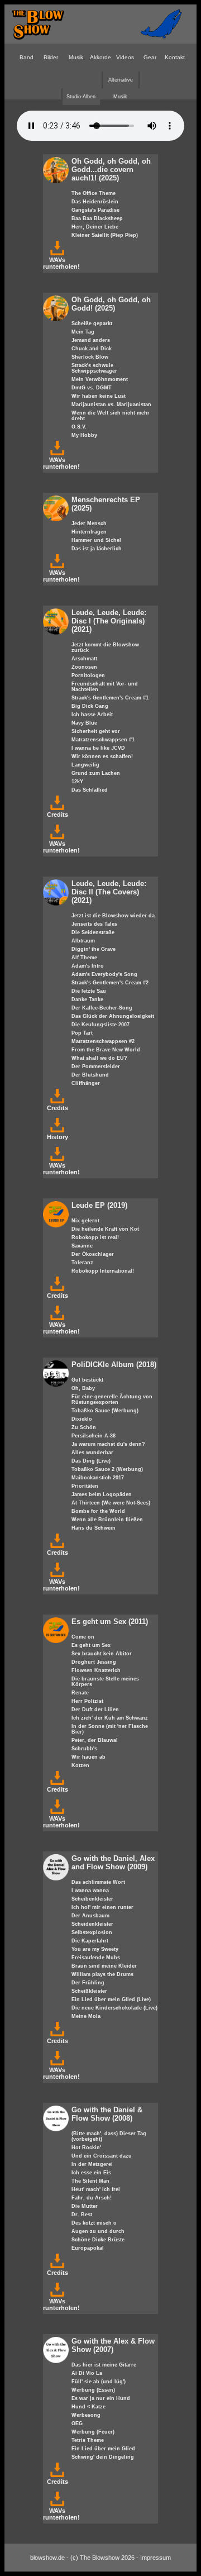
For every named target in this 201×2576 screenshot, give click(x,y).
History (58, 1137)
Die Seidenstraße (93, 932)
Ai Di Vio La (87, 2373)
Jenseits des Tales (94, 924)
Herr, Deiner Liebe (95, 227)
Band (27, 57)
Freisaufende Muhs (96, 1958)
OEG (77, 2423)
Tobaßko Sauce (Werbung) (105, 1411)
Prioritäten (85, 1486)
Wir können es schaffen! (102, 756)
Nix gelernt (85, 1221)
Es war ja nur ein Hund (101, 2398)
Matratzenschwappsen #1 (103, 740)
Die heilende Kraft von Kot (105, 1229)
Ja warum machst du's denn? (108, 1444)
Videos (125, 57)
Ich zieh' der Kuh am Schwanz (110, 1718)
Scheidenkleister (92, 1924)
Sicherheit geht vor (96, 731)
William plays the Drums (102, 1974)
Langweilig (85, 765)
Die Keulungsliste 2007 (100, 1025)
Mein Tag (83, 332)
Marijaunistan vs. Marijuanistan (111, 404)
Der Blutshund (90, 1075)
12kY (77, 782)
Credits (58, 815)
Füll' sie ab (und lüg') (99, 2382)
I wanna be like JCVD (98, 748)
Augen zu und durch (98, 2231)
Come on (83, 1637)
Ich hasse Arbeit (92, 715)
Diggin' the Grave (94, 949)
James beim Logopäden (102, 1494)
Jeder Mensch (89, 523)
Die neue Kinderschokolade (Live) (114, 2008)
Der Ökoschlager (93, 1254)
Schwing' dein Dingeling (103, 2457)
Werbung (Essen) (93, 2390)
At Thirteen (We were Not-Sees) (111, 1503)
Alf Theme (84, 958)
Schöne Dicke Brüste (98, 2240)
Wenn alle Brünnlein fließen (107, 1520)
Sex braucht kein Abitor (102, 1654)
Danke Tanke (87, 999)
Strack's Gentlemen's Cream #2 (110, 983)
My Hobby (84, 435)
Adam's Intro (88, 966)
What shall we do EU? (99, 1058)
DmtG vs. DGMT (92, 388)
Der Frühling (88, 1983)
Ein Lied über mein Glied (103, 2449)
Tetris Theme (88, 2440)
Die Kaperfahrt (90, 1941)
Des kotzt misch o (94, 2223)
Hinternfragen (89, 532)
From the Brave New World (106, 1050)
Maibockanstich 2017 (98, 1478)
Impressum (155, 2558)
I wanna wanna (90, 1891)
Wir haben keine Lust (99, 396)
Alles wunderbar (92, 1453)
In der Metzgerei (92, 2164)
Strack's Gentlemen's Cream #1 (110, 698)
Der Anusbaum (90, 1916)
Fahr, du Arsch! (92, 2198)
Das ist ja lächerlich (97, 549)
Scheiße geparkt (92, 323)
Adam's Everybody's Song (104, 974)
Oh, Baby (83, 1388)
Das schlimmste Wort (98, 1882)
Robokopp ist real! (95, 1237)
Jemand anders (91, 340)
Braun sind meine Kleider (104, 1966)
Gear (150, 57)
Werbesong (86, 2415)
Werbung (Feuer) (93, 2432)
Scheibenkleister (92, 1899)
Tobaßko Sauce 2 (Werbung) (107, 1469)
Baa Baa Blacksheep (97, 218)
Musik (76, 57)
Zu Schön (84, 1427)
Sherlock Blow (90, 357)
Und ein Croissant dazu (102, 2156)
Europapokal (88, 2248)
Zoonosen (84, 667)
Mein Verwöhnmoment (100, 379)
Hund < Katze (88, 2407)
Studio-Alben (81, 97)
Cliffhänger (86, 1083)
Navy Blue (84, 723)
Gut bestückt (87, 1380)
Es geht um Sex (91, 1645)
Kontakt (175, 57)
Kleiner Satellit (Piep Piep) (105, 235)
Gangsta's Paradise (95, 210)
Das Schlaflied (90, 790)
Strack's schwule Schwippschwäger (94, 368)
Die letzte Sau (89, 991)
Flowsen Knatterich (96, 1670)
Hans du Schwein (94, 1528)
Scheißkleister (89, 1991)
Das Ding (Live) (91, 1461)
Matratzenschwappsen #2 (103, 1041)
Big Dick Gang (90, 706)
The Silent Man (90, 2181)
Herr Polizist (87, 1701)
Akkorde (100, 57)
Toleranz (82, 1263)
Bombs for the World (98, 1511)
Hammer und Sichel (96, 540)
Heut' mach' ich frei (96, 2189)
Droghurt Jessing (94, 1662)
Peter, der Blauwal (95, 1740)
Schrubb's (84, 1749)
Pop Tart (82, 1033)
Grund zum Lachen (96, 773)
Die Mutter (85, 2206)
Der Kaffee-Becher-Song (102, 1008)
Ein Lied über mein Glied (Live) (111, 1999)
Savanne (82, 1246)
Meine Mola (86, 2016)
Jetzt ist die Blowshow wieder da (113, 916)
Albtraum (83, 941)
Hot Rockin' (86, 2148)
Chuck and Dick (92, 349)
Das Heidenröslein (95, 202)
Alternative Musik (121, 83)
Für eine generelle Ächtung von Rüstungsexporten (112, 1399)
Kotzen (80, 1765)
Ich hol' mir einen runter (102, 1907)
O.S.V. (79, 427)
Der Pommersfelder (96, 1066)
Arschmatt (84, 659)
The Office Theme (94, 193)
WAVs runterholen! (61, 263)
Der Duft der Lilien (95, 1710)
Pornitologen (88, 675)
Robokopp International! (103, 1271)
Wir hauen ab (88, 1757)
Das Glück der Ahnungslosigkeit (113, 1016)
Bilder (51, 57)
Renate (80, 1693)
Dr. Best (82, 2215)
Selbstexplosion (92, 1932)
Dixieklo (82, 1419)
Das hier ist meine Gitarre (104, 2365)
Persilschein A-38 (94, 1436)
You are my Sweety (95, 1949)
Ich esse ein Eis (91, 2173)
